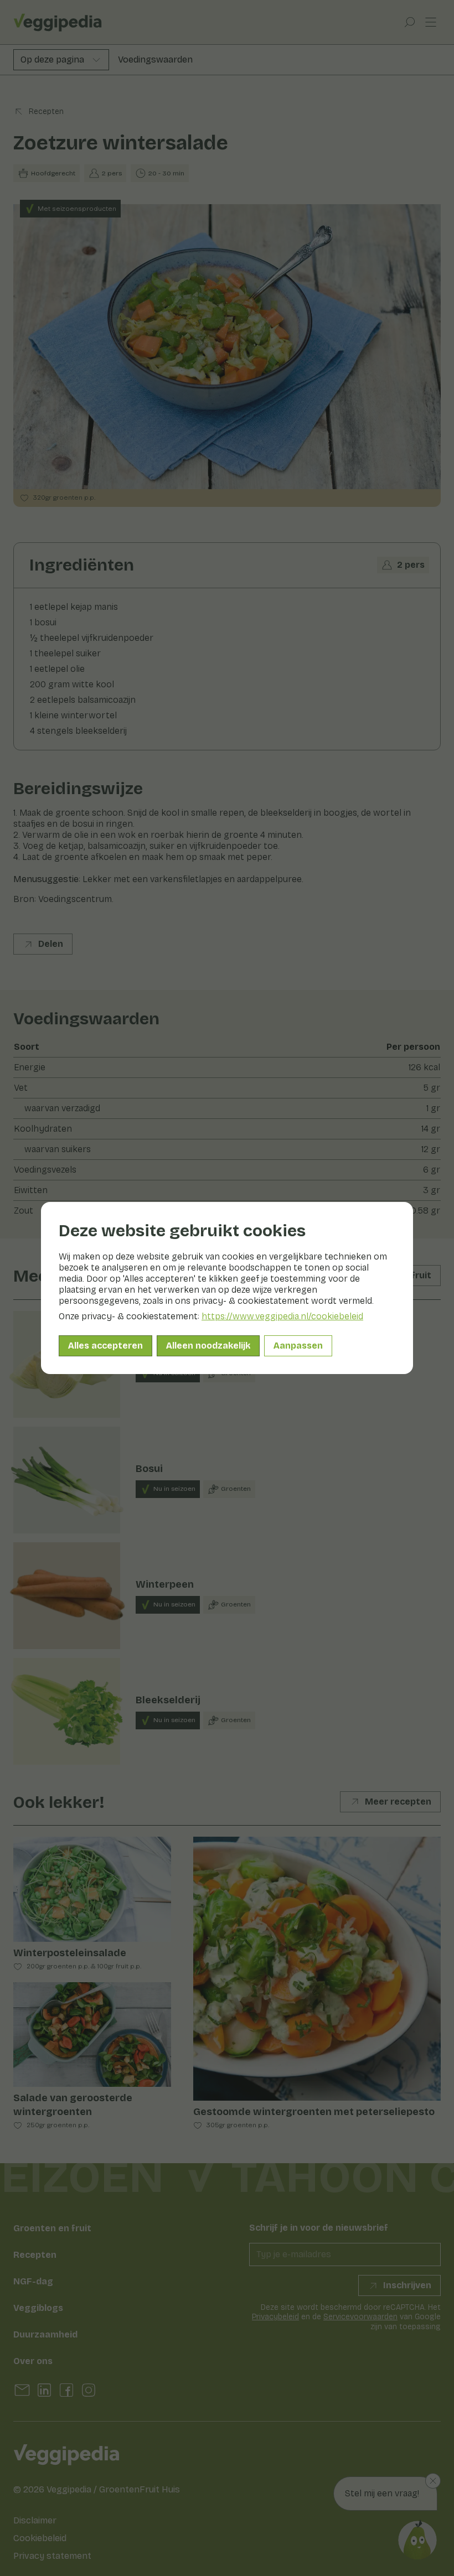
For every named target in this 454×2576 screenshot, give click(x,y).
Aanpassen (298, 1346)
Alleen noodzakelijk (208, 1346)
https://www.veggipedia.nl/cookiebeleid (282, 1316)
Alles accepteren (105, 1346)
